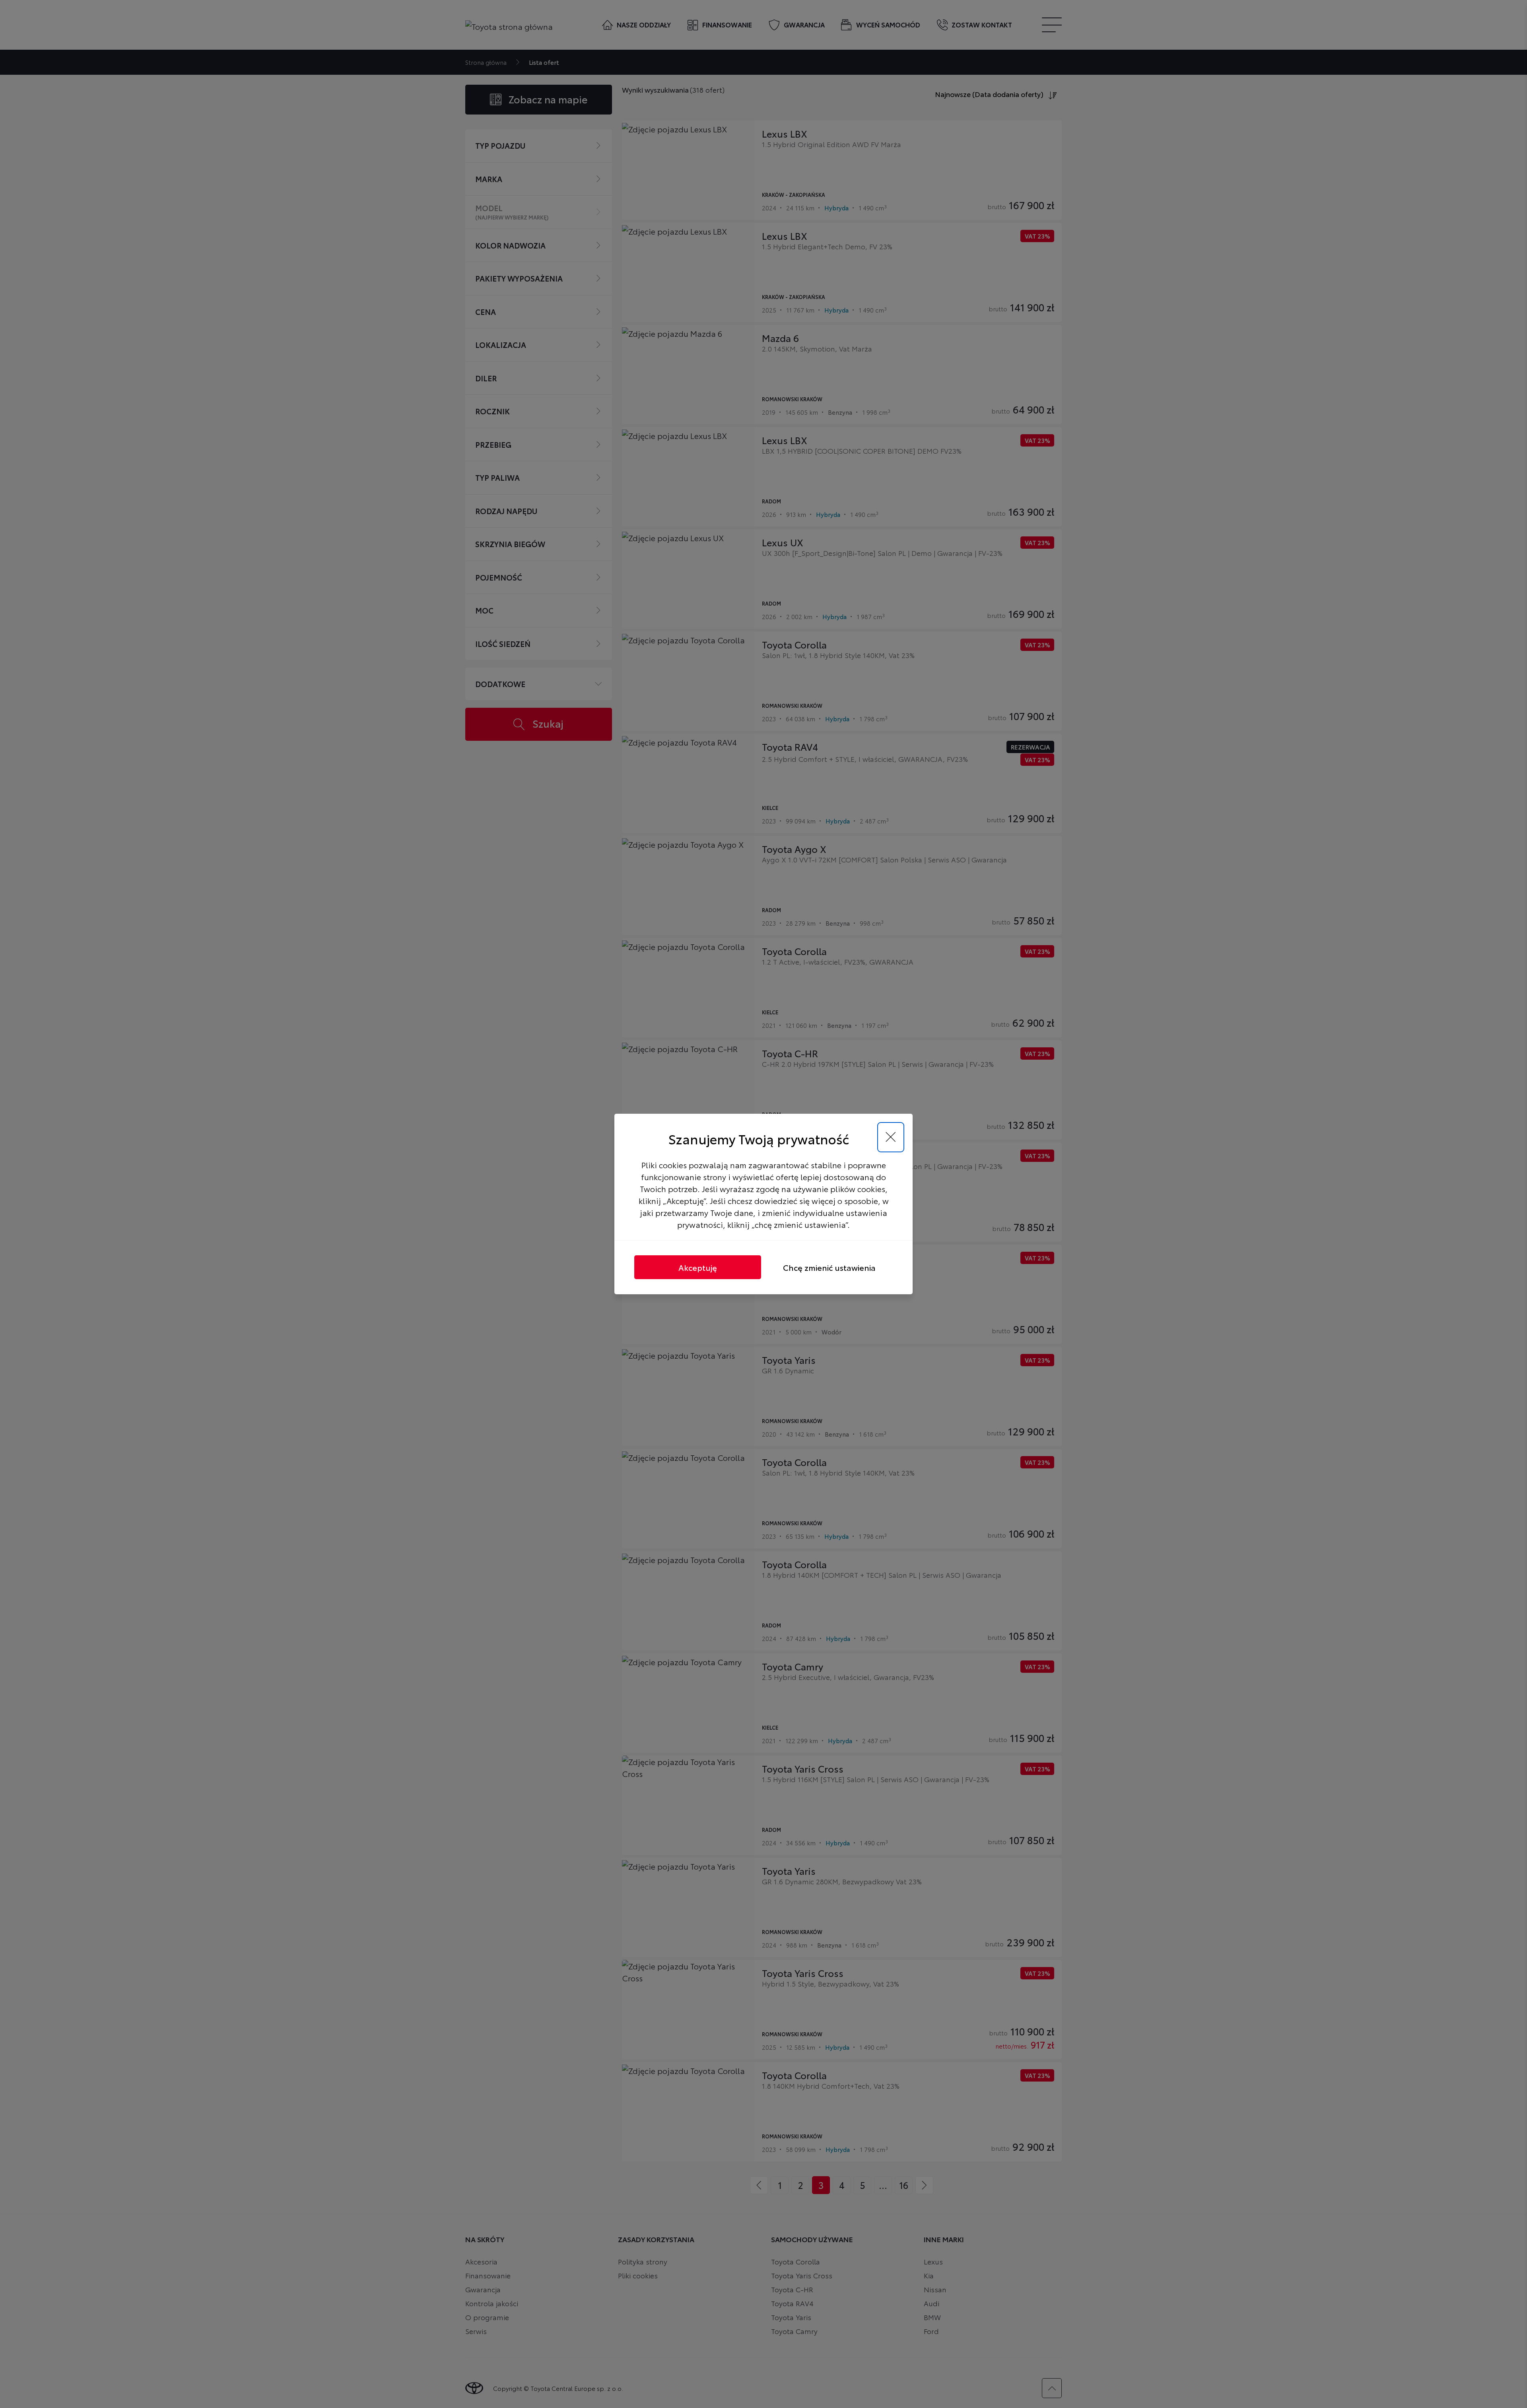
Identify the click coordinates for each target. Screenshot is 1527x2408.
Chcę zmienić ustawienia (829, 1267)
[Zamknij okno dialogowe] (891, 1137)
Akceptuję (698, 1267)
